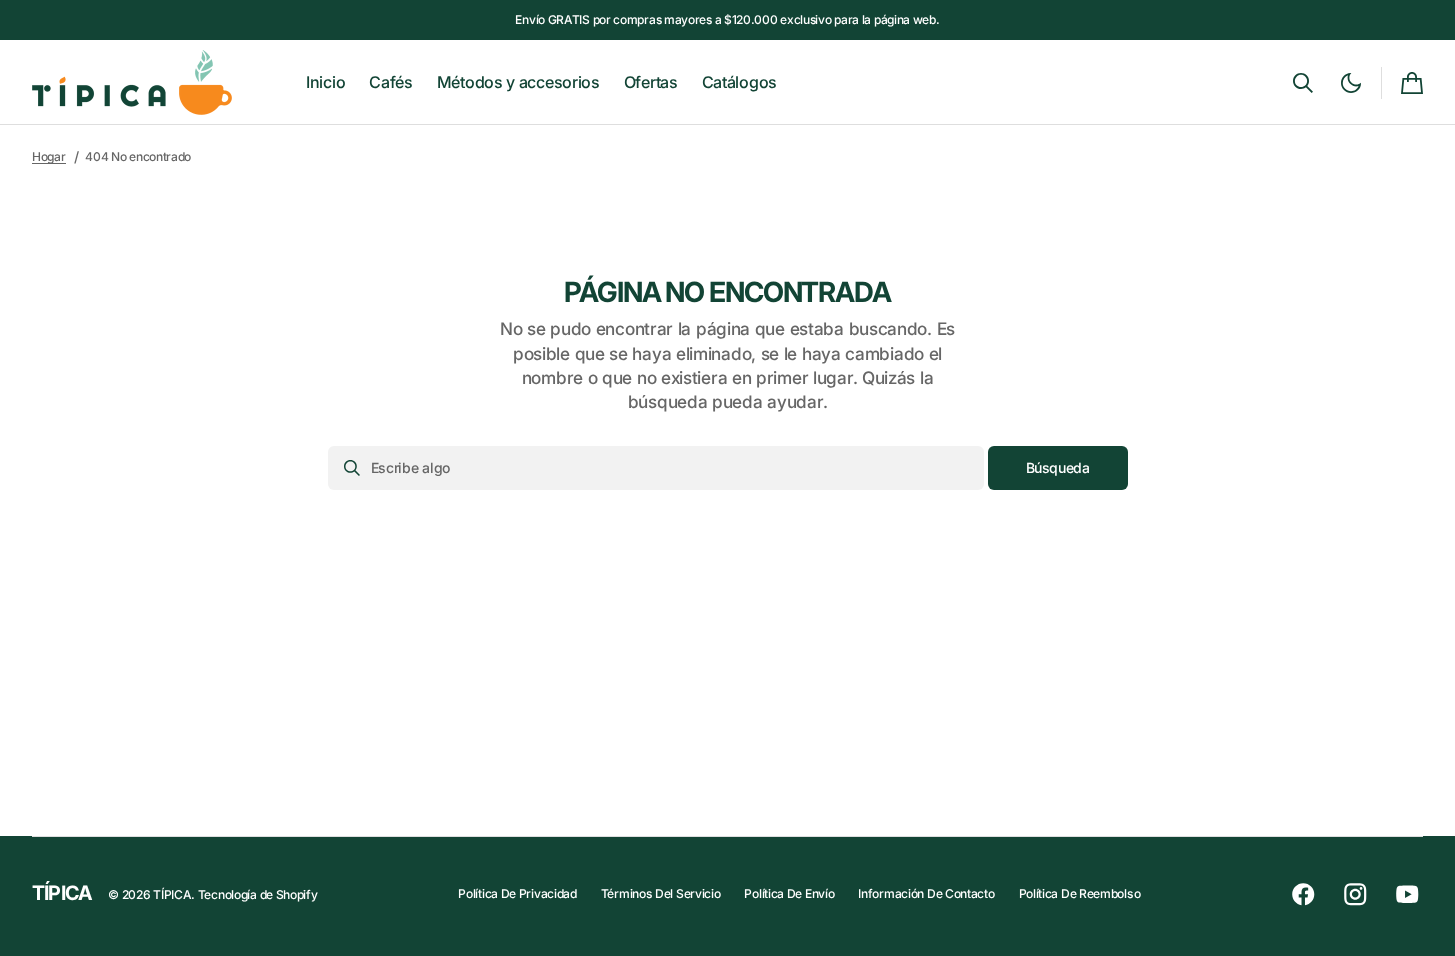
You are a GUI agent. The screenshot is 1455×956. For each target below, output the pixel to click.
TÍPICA (172, 894)
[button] (1303, 83)
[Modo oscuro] (1351, 83)
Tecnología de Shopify (258, 894)
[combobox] (656, 468)
